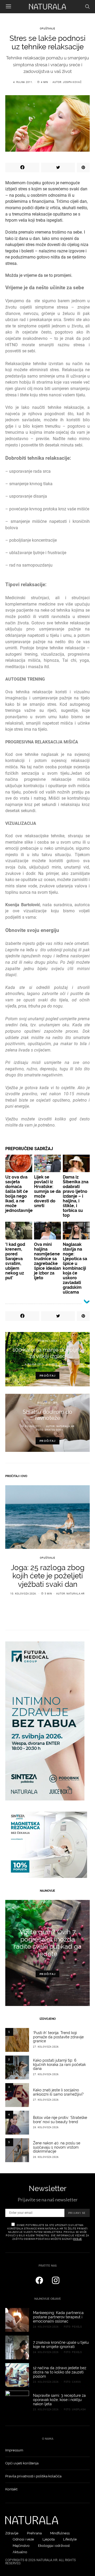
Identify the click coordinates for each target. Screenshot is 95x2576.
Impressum (14, 2450)
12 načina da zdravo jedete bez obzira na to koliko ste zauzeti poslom (60, 2372)
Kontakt (11, 2489)
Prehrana (34, 2533)
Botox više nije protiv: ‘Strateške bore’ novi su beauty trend (60, 2120)
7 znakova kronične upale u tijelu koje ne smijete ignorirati (61, 2345)
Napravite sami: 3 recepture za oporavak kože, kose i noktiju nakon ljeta (59, 2400)
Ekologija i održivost (54, 2546)
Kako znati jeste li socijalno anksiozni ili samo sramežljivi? (58, 2092)
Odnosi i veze (23, 2539)
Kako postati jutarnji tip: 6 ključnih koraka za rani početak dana (59, 2065)
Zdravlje (12, 2533)
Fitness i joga (47, 1341)
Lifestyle (70, 2539)
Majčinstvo (21, 2546)
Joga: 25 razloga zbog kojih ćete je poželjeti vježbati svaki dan (48, 1576)
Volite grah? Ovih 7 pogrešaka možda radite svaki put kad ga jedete (47, 1943)
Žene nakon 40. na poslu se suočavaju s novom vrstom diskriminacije (57, 2147)
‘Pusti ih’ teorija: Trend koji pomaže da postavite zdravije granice (58, 2037)
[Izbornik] (8, 7)
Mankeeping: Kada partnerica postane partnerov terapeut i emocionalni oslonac (58, 2317)
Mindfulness (60, 2533)
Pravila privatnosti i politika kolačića (33, 2476)
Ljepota (49, 2539)
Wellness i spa (47, 1403)
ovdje (77, 2239)
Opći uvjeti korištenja (22, 2463)
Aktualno (20, 2552)
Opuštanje (47, 29)
